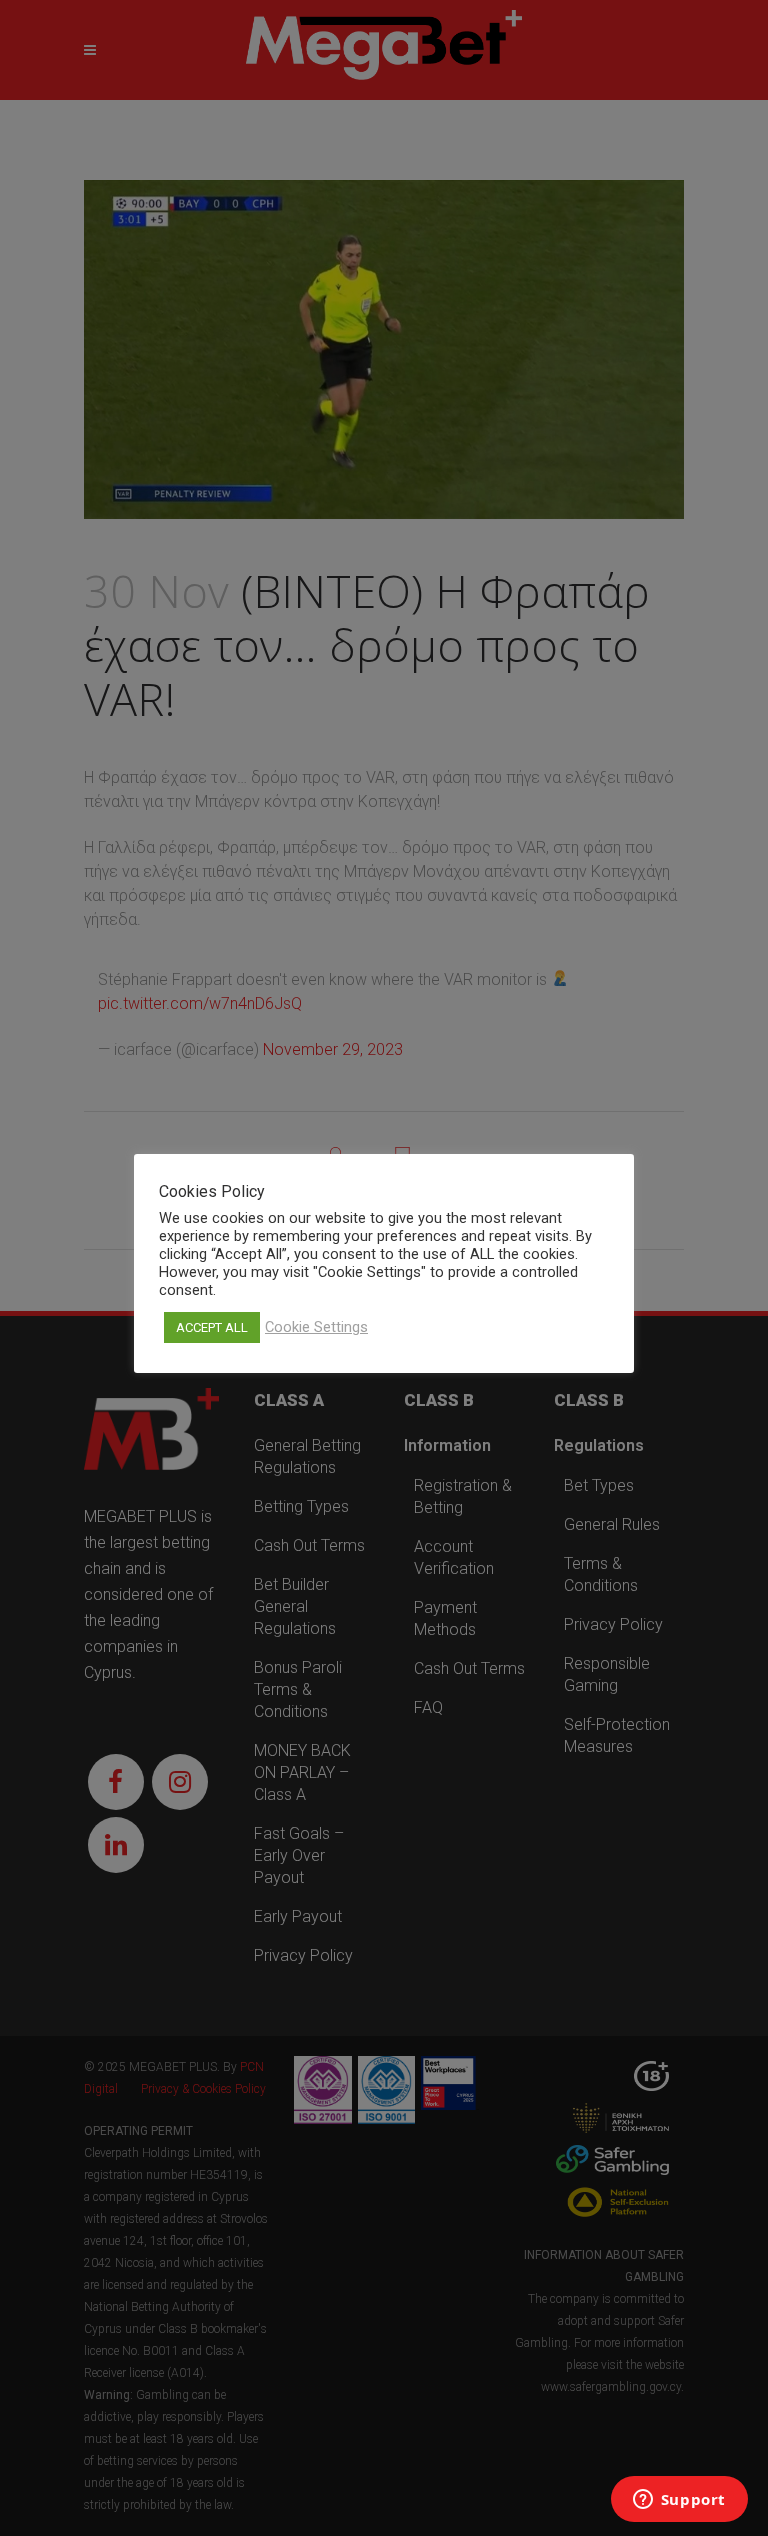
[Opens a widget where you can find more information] (679, 2501)
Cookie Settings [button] (316, 1327)
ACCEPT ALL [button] (212, 1327)
